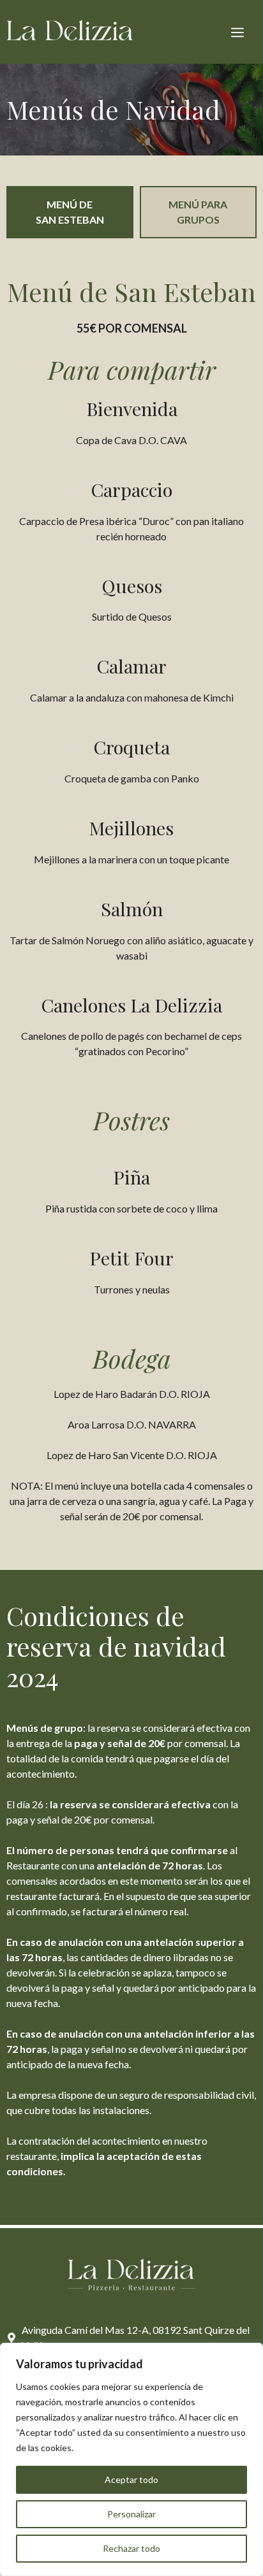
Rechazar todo (131, 2548)
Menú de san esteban (70, 212)
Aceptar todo (131, 2479)
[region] (131, 2459)
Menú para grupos (198, 212)
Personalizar (131, 2514)
